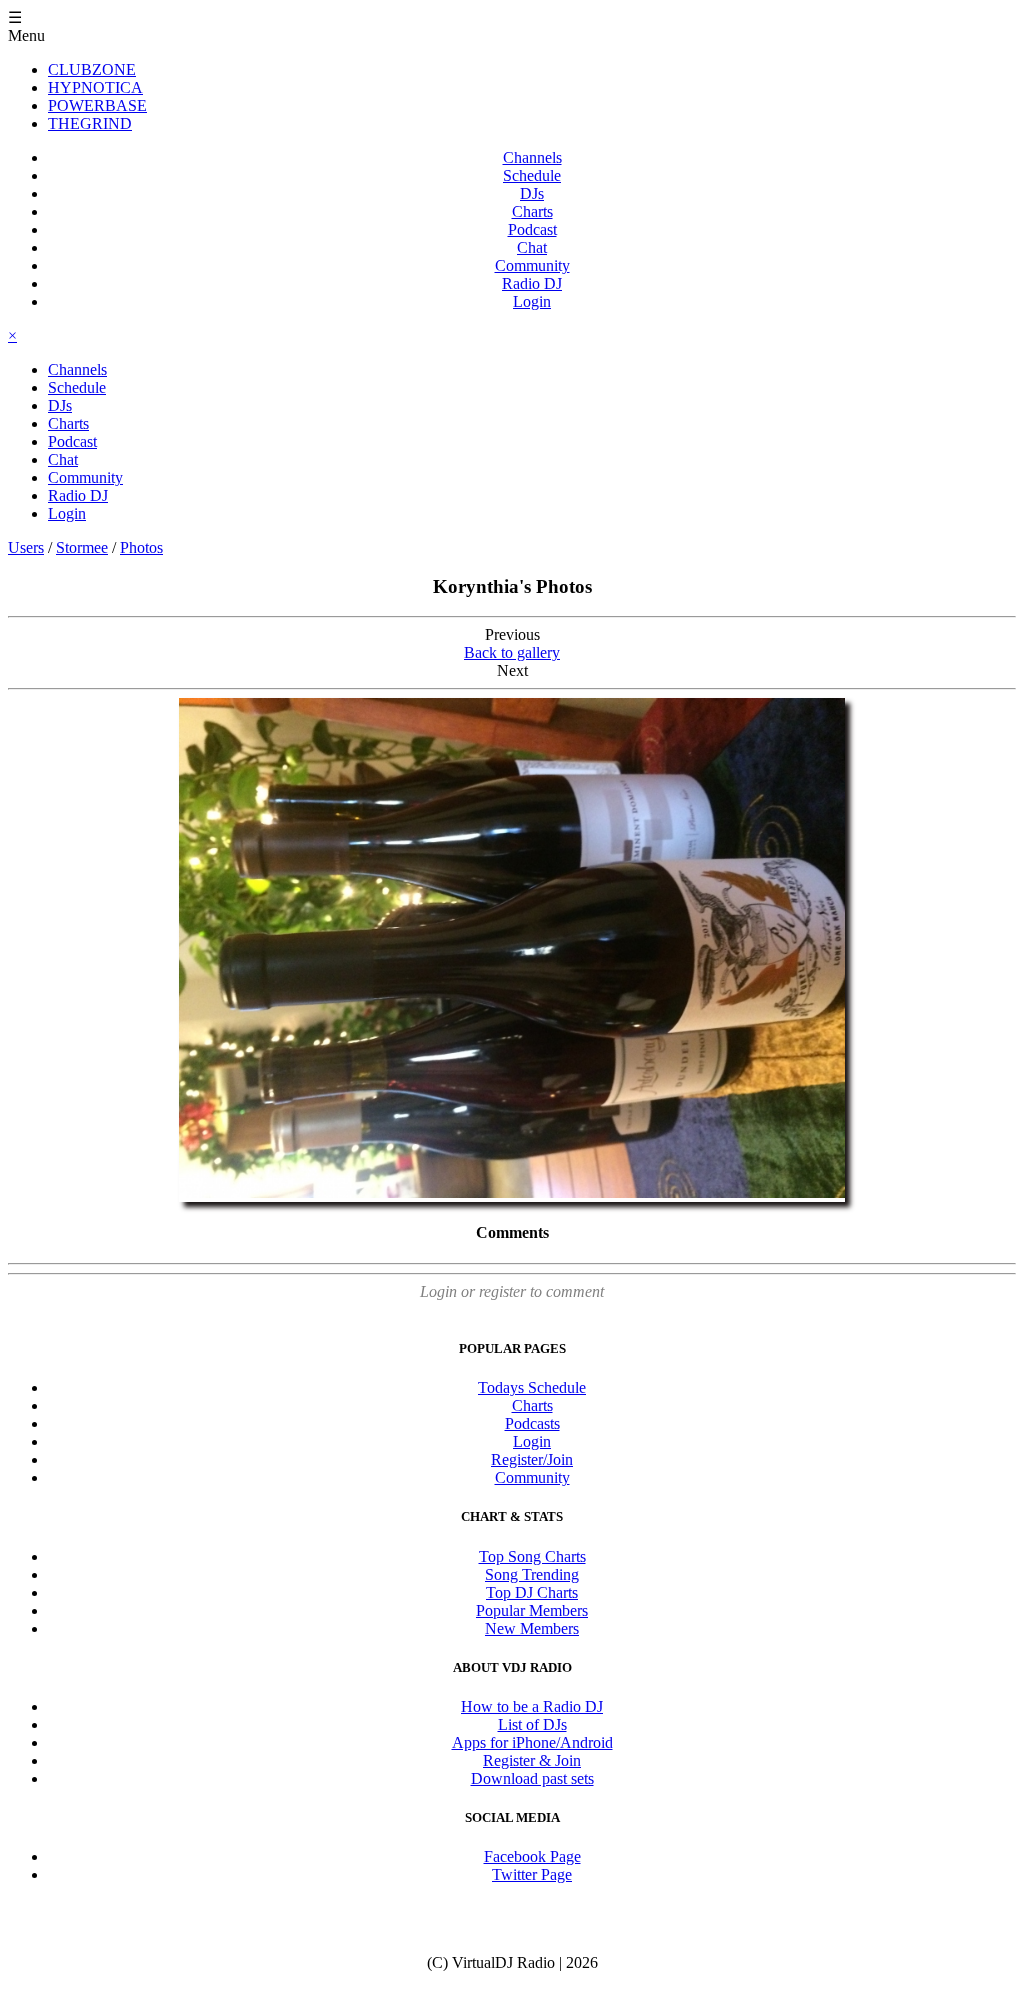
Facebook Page (532, 1856)
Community (532, 265)
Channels (532, 157)
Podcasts (532, 1423)
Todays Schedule (532, 1387)
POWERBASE (97, 105)
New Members (532, 1628)
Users (26, 547)
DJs (532, 193)
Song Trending (532, 1574)
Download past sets (532, 1778)
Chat (532, 247)
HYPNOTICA (95, 87)
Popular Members (532, 1610)
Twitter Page (532, 1874)
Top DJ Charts (532, 1592)
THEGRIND (90, 123)
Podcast (532, 229)
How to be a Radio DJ (532, 1706)
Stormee (82, 547)
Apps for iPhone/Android (532, 1742)
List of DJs (532, 1724)
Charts (532, 211)
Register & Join (532, 1760)
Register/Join (532, 1459)
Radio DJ (532, 283)
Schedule (532, 175)
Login (532, 301)
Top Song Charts (532, 1556)
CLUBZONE (92, 69)
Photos (141, 547)
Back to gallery (512, 652)
